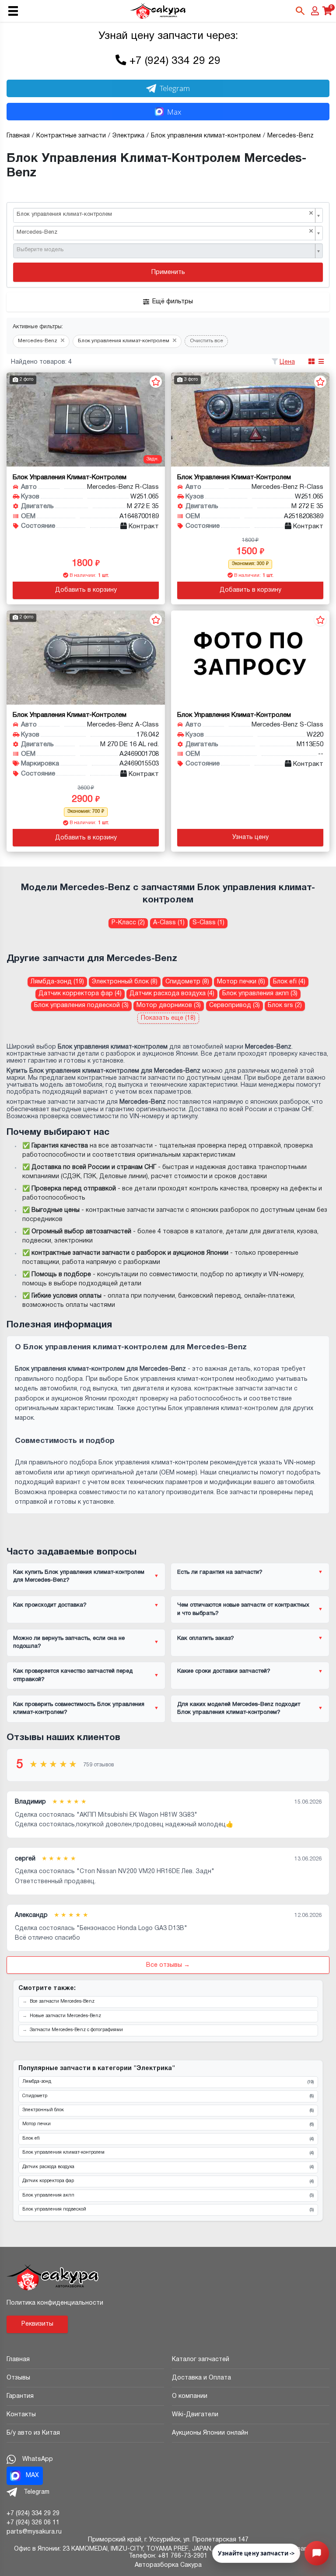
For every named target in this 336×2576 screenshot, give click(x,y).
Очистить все (206, 341)
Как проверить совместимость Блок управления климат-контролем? (79, 1709)
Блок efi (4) (289, 982)
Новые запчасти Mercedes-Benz (65, 2016)
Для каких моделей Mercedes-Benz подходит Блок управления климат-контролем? (239, 1709)
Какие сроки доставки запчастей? (224, 1671)
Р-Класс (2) (128, 923)
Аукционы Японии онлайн (210, 2433)
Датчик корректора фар (168, 2181)
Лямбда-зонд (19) (57, 982)
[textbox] (165, 250)
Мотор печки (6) (241, 982)
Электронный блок (168, 2110)
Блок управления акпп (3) (260, 994)
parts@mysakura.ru (34, 2532)
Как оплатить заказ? (206, 1639)
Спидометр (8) (187, 982)
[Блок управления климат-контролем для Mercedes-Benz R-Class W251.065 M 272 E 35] (86, 419)
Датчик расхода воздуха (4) (172, 994)
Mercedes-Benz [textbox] (165, 232)
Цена (287, 362)
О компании (190, 2396)
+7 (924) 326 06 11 (33, 2523)
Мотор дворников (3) (169, 1005)
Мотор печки (168, 2124)
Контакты (21, 2415)
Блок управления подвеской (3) (81, 1005)
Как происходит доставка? (50, 1605)
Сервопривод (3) (234, 1005)
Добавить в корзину (86, 590)
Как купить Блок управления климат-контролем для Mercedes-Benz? (79, 1576)
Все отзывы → (168, 1965)
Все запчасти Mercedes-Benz (62, 2002)
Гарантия (20, 2396)
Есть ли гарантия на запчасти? (220, 1572)
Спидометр (168, 2096)
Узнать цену (250, 837)
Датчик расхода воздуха (168, 2167)
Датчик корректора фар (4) (80, 994)
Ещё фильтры (173, 302)
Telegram (175, 88)
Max (174, 112)
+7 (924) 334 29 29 (175, 61)
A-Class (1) (169, 923)
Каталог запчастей (201, 2360)
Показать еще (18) (168, 1018)
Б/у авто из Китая (33, 2433)
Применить (168, 272)
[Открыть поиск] (300, 11)
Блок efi (168, 2139)
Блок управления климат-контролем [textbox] (165, 214)
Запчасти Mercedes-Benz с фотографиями (76, 2030)
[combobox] (168, 215)
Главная (18, 2360)
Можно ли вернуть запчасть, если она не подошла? (69, 1642)
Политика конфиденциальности (55, 2303)
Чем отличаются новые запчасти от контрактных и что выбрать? (243, 1609)
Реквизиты (37, 2324)
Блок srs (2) (285, 1005)
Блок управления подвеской (168, 2210)
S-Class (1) (208, 923)
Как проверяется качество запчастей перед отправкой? (73, 1675)
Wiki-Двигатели (195, 2415)
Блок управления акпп (168, 2196)
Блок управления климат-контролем (168, 2153)
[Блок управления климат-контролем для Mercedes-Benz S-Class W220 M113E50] (250, 658)
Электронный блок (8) (125, 982)
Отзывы (18, 2378)
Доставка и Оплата (201, 2378)
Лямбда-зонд (168, 2082)
